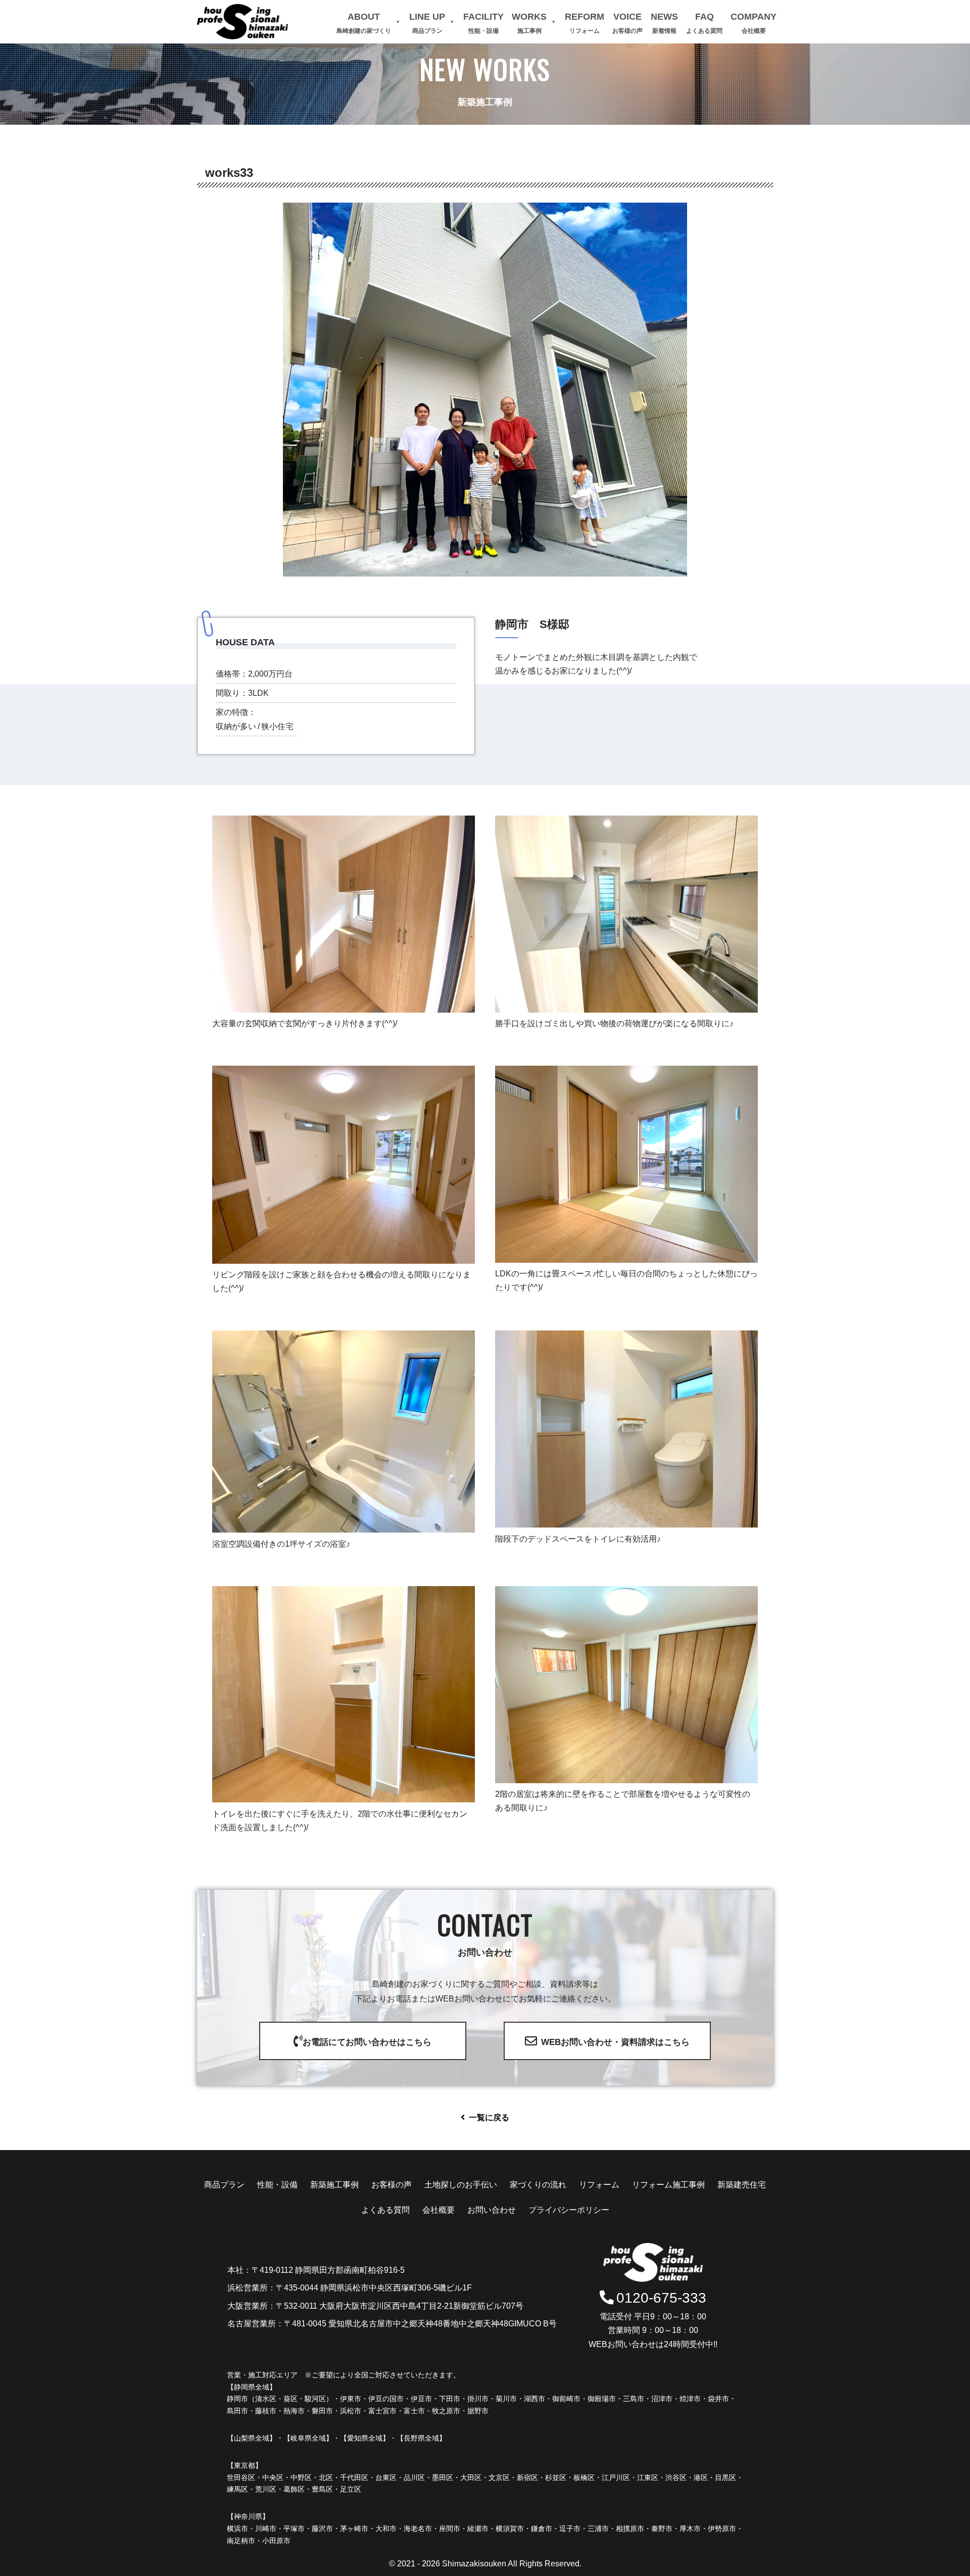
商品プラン (224, 2185)
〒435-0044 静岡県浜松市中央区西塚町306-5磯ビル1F (374, 2288)
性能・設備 (277, 2185)
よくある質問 (385, 2210)
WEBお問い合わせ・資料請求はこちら (615, 2042)
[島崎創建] (243, 22)
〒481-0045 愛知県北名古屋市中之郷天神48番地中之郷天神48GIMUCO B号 (420, 2324)
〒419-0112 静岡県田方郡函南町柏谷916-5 (328, 2270)
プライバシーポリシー (569, 2210)
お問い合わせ (492, 2210)
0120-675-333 (661, 2298)
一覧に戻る (489, 2117)
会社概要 (439, 2210)
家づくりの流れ (538, 2185)
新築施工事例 (334, 2185)
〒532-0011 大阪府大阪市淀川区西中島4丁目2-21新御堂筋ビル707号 (400, 2306)
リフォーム (599, 2185)
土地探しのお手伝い (461, 2185)
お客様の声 (392, 2185)
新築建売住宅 (742, 2185)
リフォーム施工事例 (668, 2185)
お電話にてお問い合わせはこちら (367, 2042)
